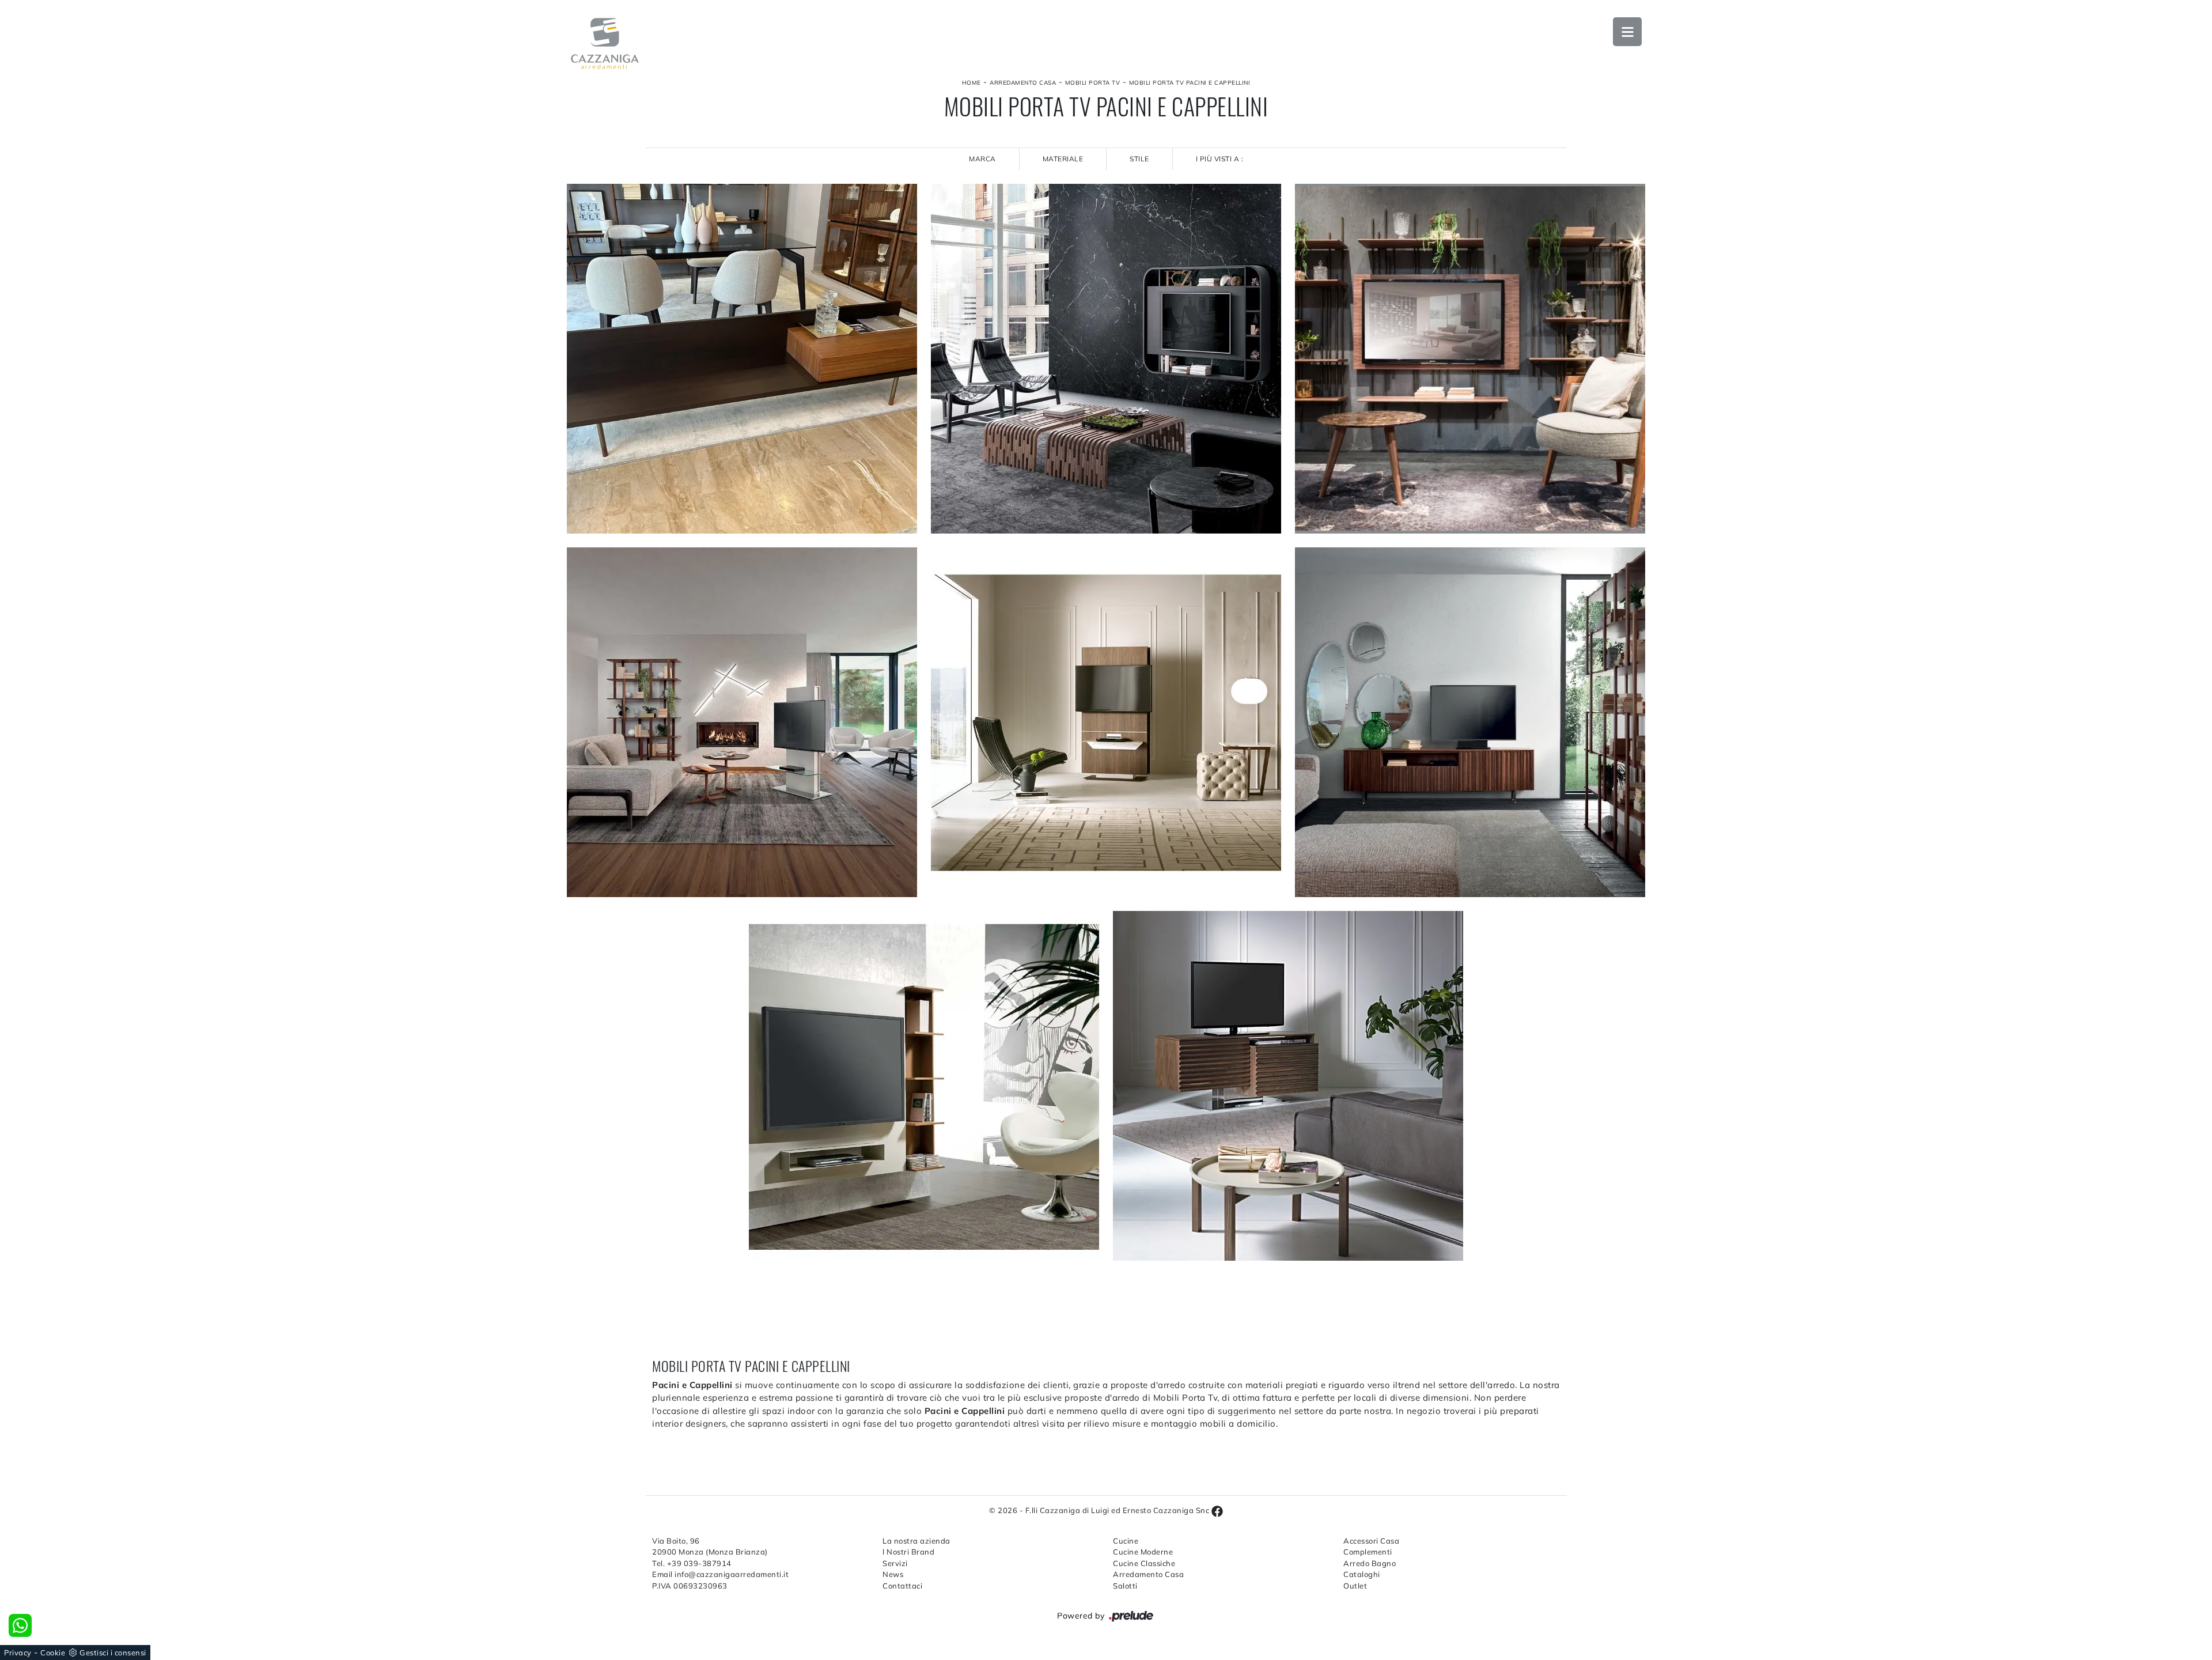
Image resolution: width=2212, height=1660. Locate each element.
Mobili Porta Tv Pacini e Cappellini (1190, 83)
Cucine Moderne (1143, 1552)
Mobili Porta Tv (1093, 83)
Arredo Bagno (1370, 1563)
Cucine (1704, 128)
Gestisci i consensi (113, 1653)
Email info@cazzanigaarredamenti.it (720, 1574)
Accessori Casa (1721, 191)
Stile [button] (1139, 159)
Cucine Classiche (1144, 1563)
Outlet (1704, 254)
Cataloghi (1711, 222)
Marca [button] (982, 159)
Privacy (18, 1653)
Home (971, 83)
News (1701, 317)
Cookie (53, 1653)
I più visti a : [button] (1220, 159)
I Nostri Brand (908, 1552)
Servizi (895, 1563)
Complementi (1368, 1552)
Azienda (1705, 97)
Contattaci (902, 1586)
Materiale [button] (1063, 159)
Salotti (1125, 1586)
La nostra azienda (916, 1541)
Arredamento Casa (1726, 160)
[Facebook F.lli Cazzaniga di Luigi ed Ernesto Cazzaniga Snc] (1217, 1510)
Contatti (1708, 348)
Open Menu (1627, 32)
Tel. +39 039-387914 (692, 1563)
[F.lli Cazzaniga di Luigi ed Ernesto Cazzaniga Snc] (605, 44)
